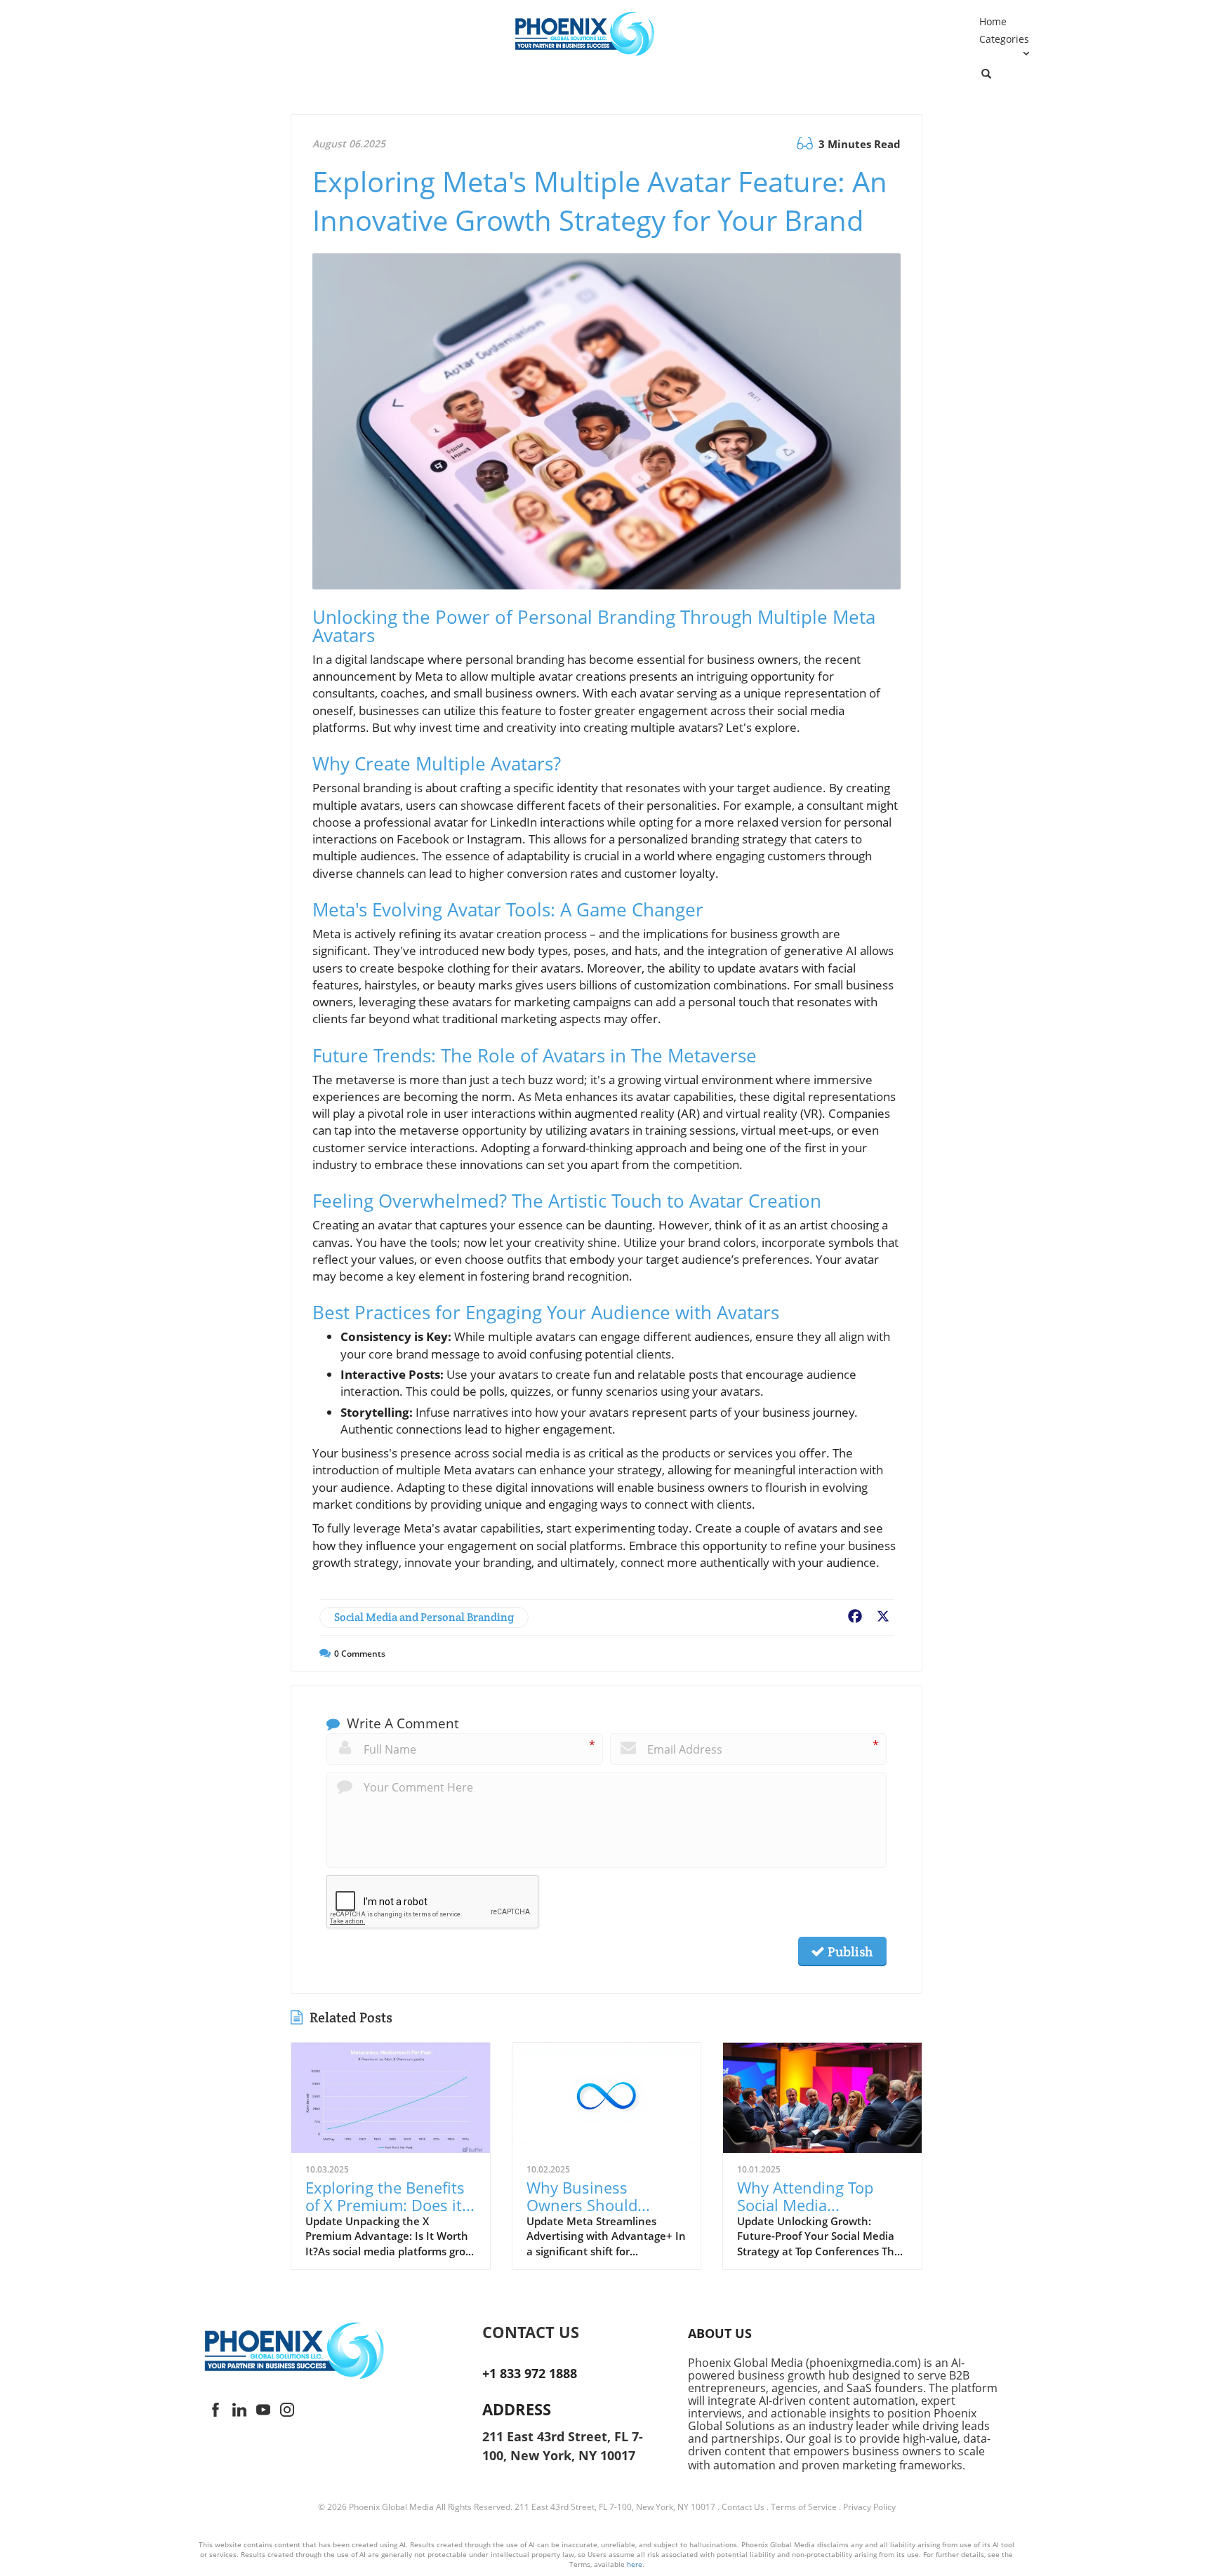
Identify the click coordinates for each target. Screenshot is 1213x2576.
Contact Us (743, 2507)
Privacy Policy (869, 2507)
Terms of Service (804, 2507)
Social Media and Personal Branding (424, 1617)
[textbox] (572, 2332)
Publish (849, 1951)
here (635, 2564)
